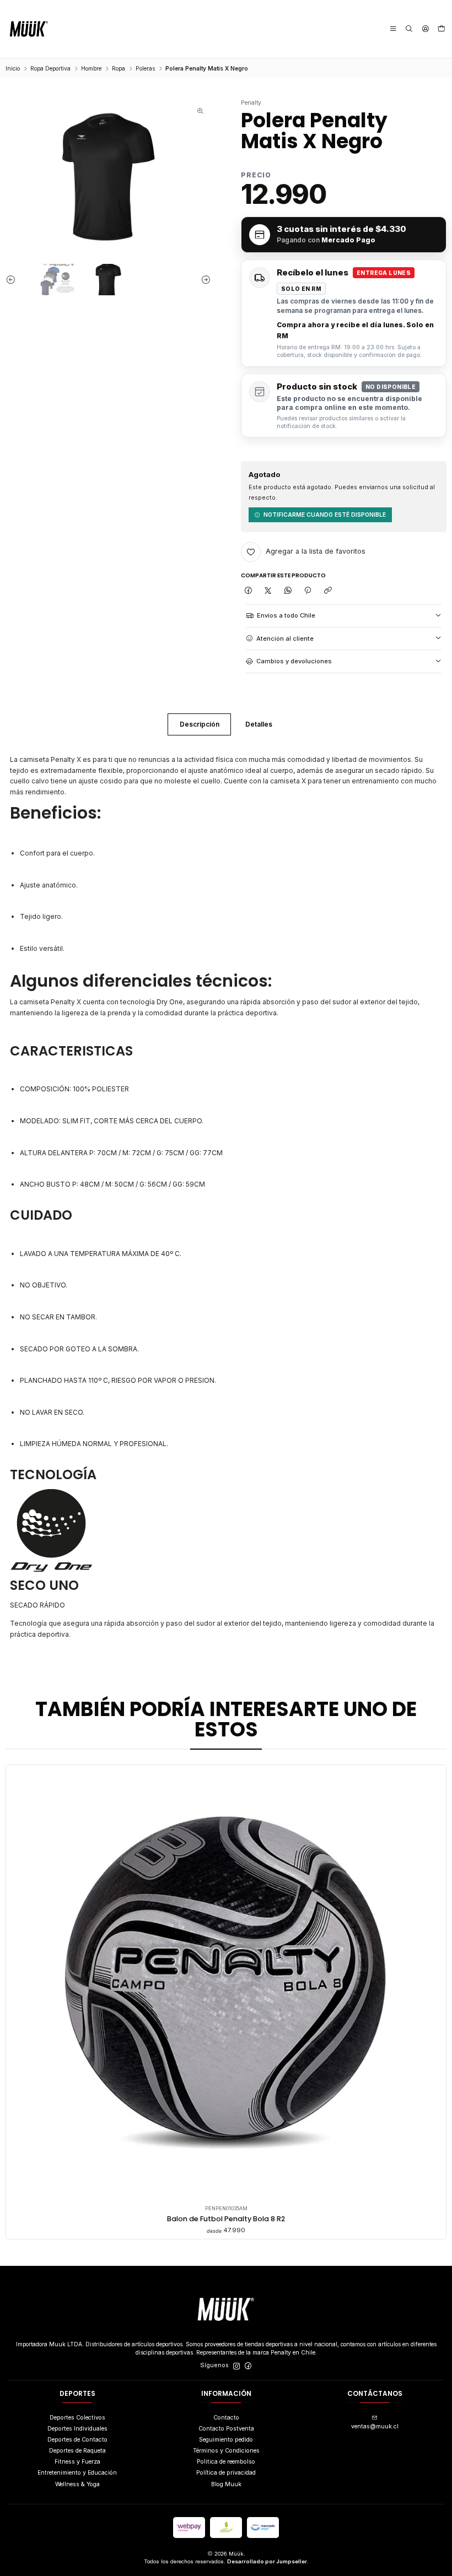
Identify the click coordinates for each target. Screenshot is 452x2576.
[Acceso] (425, 29)
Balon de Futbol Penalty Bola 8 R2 (226, 2219)
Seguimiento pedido (226, 2440)
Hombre (91, 68)
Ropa (119, 68)
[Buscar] (409, 29)
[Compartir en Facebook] (248, 591)
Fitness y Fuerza (77, 2462)
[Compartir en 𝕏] (268, 591)
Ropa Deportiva (50, 68)
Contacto (226, 2418)
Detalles (259, 724)
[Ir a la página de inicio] (29, 29)
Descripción (200, 724)
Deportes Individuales (77, 2429)
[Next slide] (203, 280)
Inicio (13, 68)
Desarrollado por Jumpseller (267, 2561)
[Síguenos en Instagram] (236, 2366)
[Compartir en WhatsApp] (288, 591)
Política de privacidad (226, 2473)
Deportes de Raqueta (77, 2451)
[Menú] (393, 29)
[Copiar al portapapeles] (328, 591)
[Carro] (442, 29)
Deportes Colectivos (77, 2418)
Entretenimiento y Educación (77, 2473)
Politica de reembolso (226, 2462)
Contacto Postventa (226, 2429)
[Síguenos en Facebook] (248, 2366)
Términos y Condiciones (226, 2451)
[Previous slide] (14, 280)
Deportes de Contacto (77, 2440)
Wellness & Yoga (77, 2484)
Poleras (145, 68)
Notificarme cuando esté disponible (325, 515)
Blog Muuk (226, 2484)
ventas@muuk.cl (375, 2426)
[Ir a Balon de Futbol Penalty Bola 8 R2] (226, 1985)
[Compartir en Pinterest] (308, 591)
